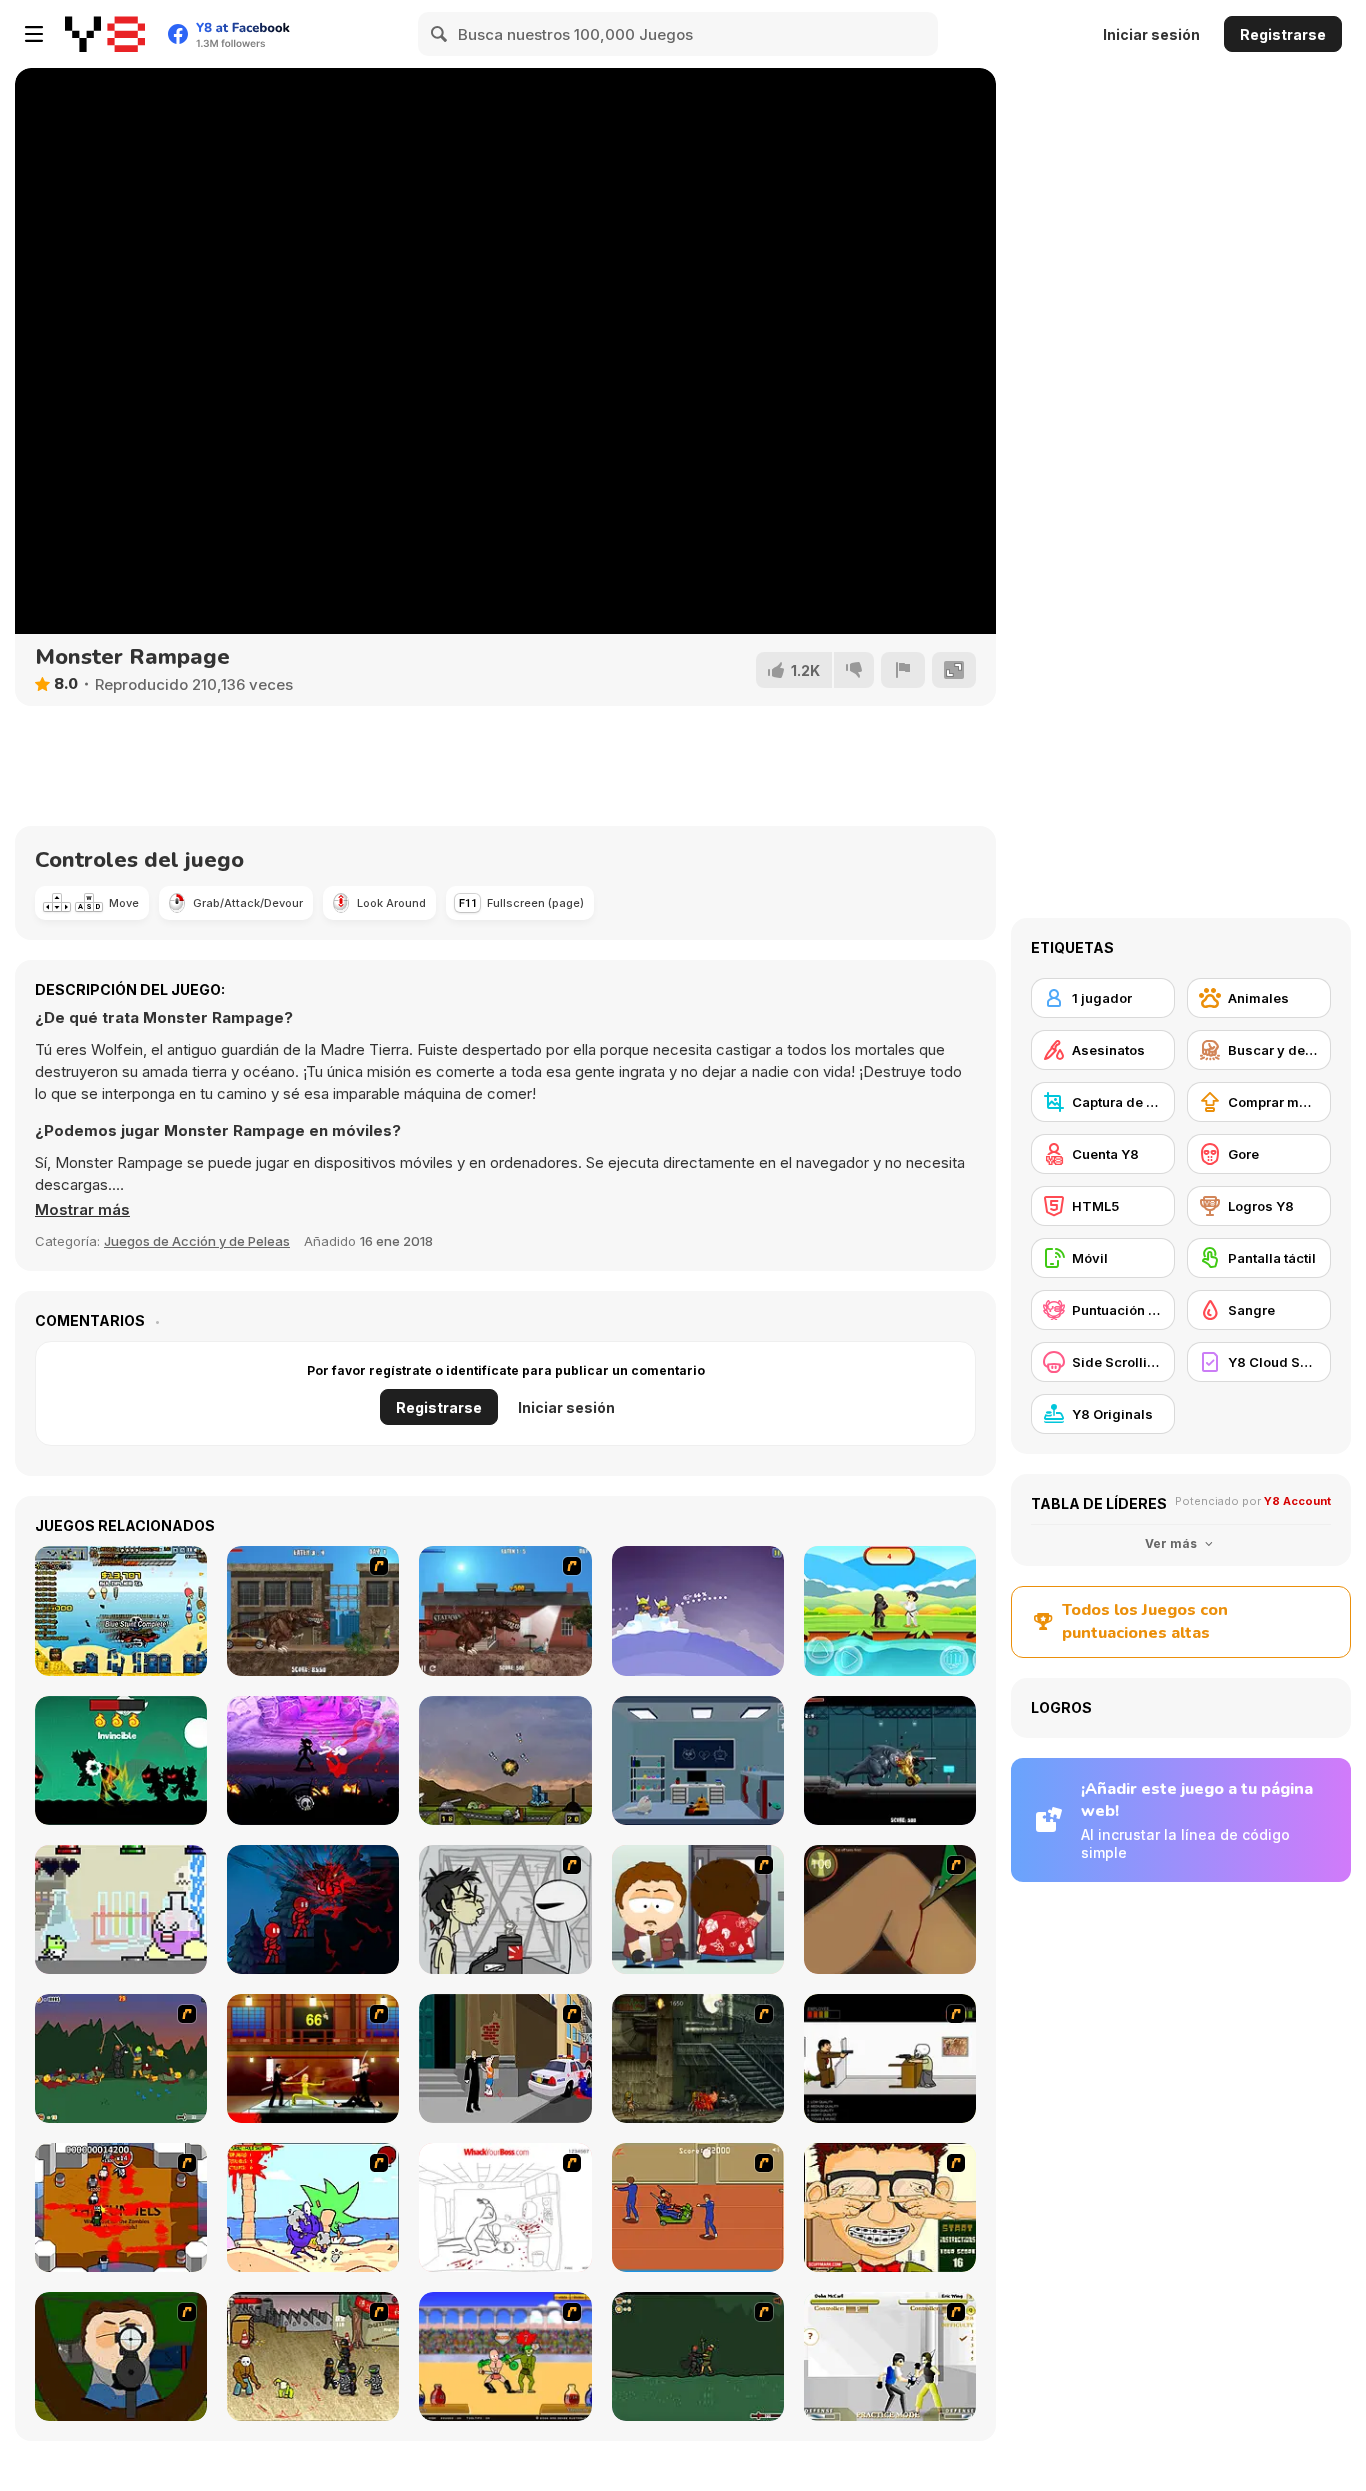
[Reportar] (903, 670)
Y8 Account (1297, 1501)
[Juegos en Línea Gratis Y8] (105, 34)
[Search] (440, 34)
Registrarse (1283, 34)
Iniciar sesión (1151, 34)
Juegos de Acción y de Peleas (197, 1241)
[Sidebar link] (34, 34)
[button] (82, 1210)
